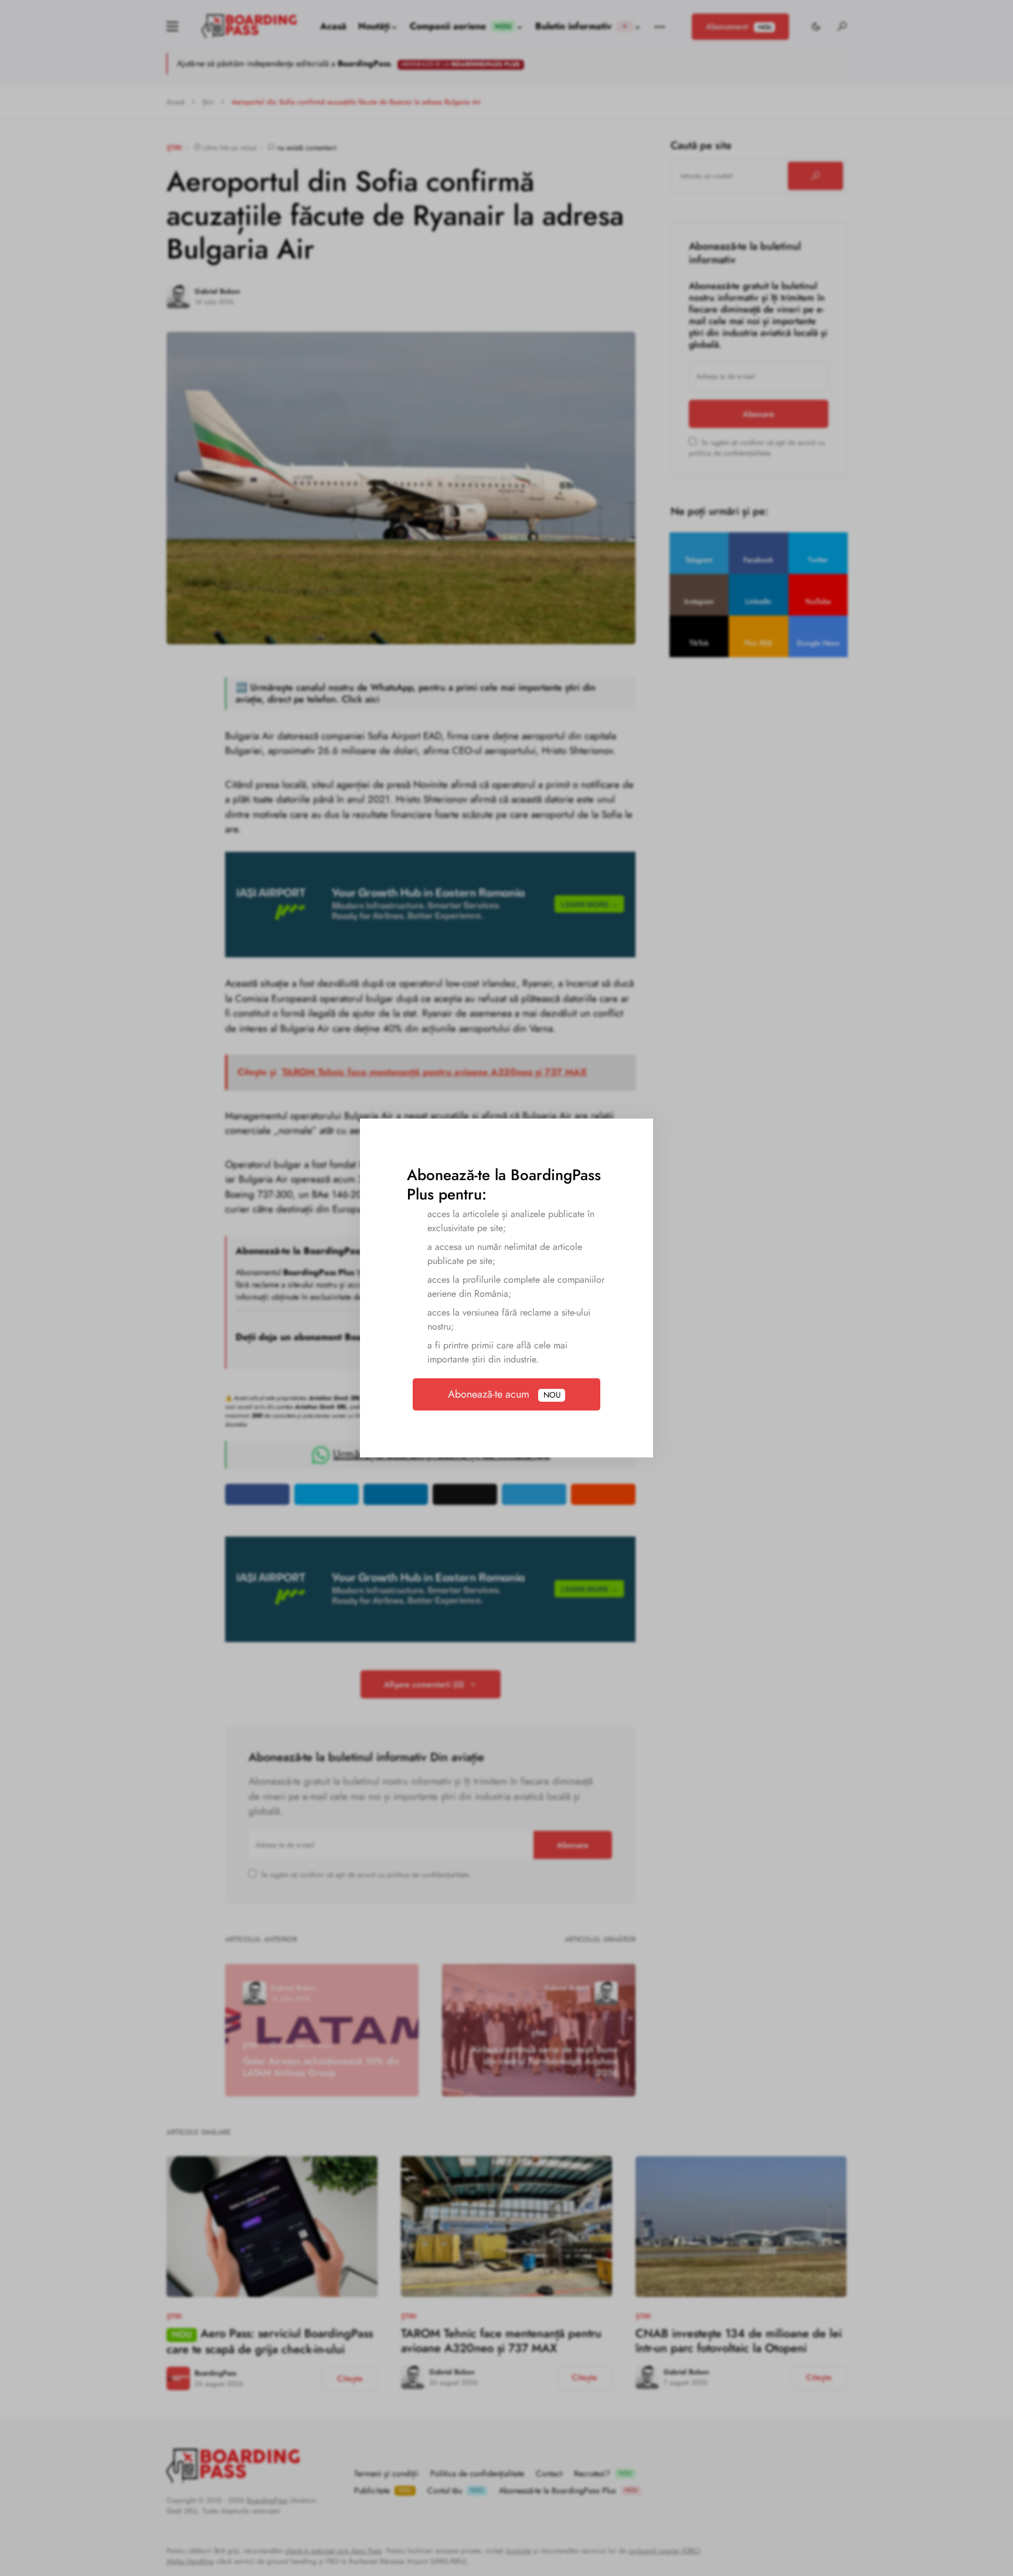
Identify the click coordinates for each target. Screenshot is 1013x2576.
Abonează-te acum (504, 1394)
